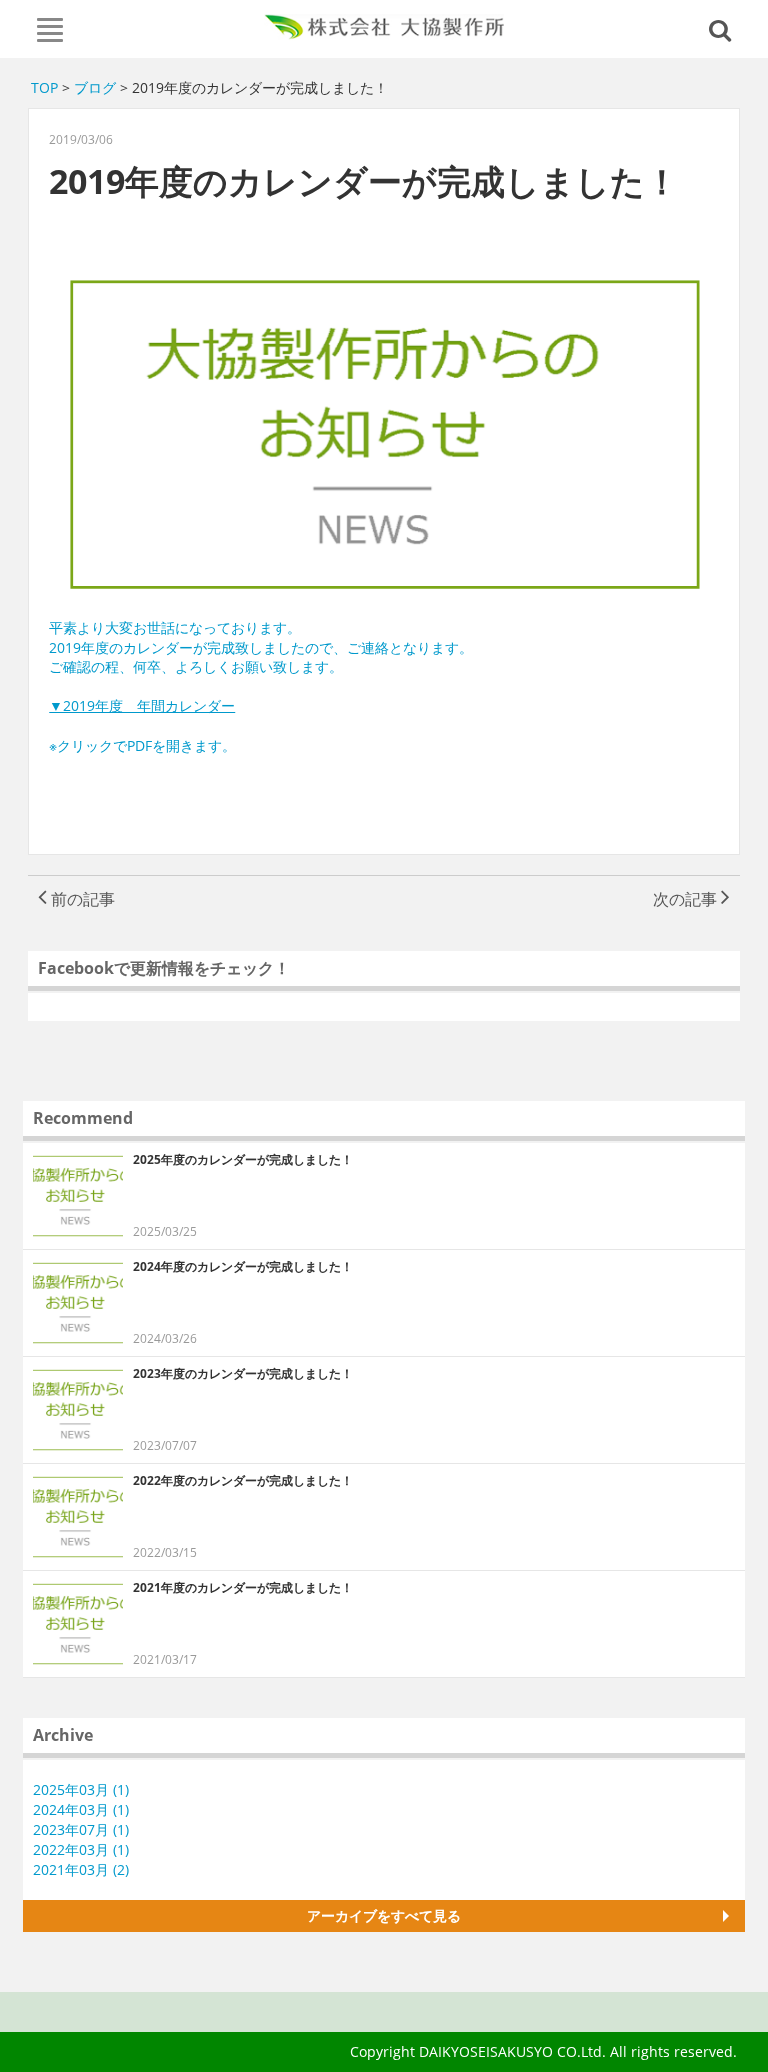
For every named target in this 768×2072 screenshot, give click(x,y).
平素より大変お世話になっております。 (175, 627)
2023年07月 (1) (81, 1829)
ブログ (95, 87)
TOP (44, 87)
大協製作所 (384, 27)
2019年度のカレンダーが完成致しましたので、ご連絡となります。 (261, 647)
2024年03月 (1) (81, 1809)
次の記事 (687, 899)
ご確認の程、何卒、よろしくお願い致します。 (196, 666)
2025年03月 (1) (81, 1789)
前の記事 (81, 899)
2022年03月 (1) (81, 1849)
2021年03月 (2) (81, 1869)
